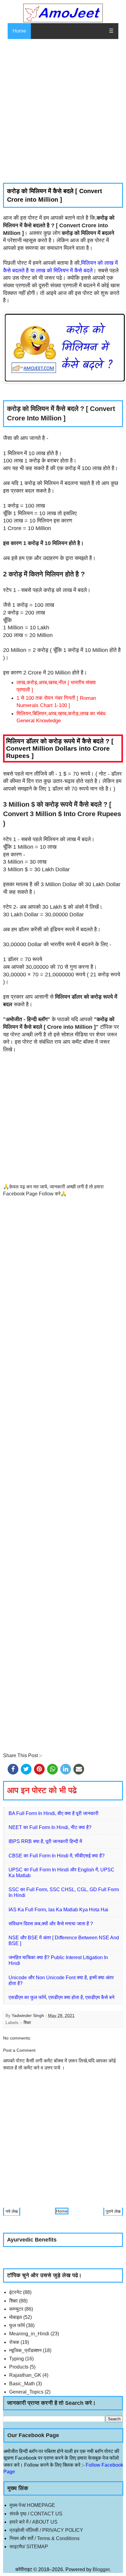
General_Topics (26, 2392)
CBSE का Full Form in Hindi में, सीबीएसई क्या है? (57, 1856)
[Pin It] (39, 1769)
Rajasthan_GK (25, 2375)
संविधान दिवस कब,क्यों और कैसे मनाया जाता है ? (51, 1924)
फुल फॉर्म (17, 2325)
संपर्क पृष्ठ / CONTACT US (36, 2514)
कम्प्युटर (16, 2309)
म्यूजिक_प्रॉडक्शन (25, 2350)
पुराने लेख (113, 2211)
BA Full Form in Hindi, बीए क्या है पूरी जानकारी (54, 1813)
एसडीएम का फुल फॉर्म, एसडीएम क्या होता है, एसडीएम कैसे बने (61, 1997)
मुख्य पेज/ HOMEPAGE (32, 2505)
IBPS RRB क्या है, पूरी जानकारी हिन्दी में (45, 1841)
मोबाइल (16, 2317)
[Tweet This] (26, 1769)
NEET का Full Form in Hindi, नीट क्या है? (50, 1827)
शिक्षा (27, 2022)
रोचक (14, 2342)
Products (19, 2367)
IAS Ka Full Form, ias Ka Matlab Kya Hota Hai (58, 1910)
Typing (17, 2359)
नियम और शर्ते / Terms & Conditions (44, 2538)
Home (19, 31)
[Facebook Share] (13, 1769)
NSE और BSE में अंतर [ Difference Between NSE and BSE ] (64, 1941)
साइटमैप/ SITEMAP (29, 2547)
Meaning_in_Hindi (29, 2334)
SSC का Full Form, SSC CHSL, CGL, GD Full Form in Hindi (64, 1892)
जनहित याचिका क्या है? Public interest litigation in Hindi (58, 1960)
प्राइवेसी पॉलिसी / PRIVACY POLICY (46, 2530)
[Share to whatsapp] (52, 1769)
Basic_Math (22, 2384)
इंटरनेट (15, 2292)
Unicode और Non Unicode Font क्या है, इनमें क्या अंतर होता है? (61, 1980)
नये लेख (12, 2211)
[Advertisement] (63, 111)
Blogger (101, 2569)
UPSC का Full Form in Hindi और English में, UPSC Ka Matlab (61, 1873)
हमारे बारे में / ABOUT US (33, 2522)
